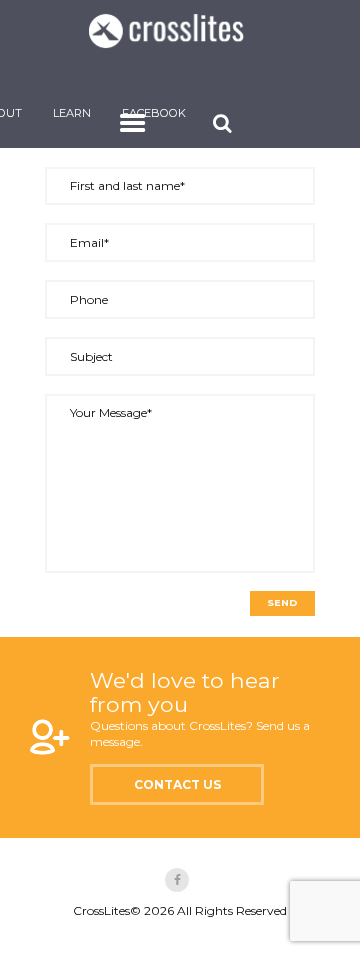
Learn (72, 113)
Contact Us (177, 784)
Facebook (154, 113)
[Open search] (225, 123)
